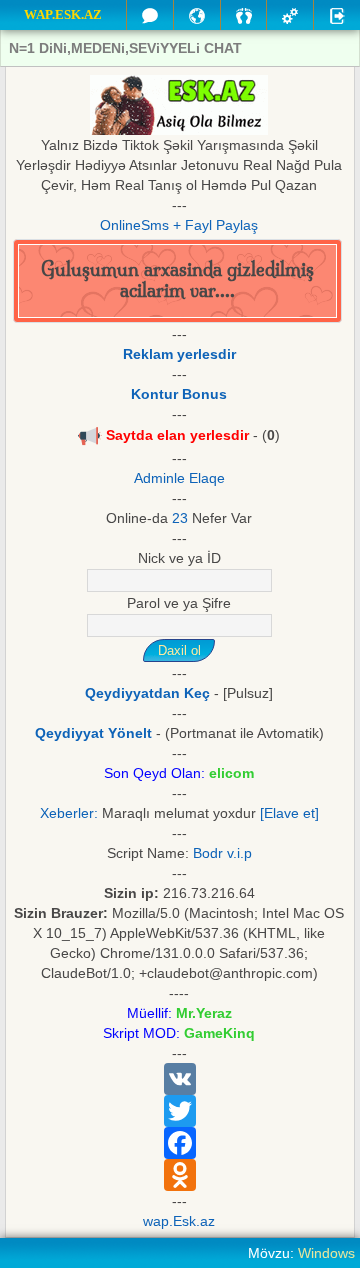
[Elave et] (289, 813)
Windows (326, 1253)
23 (180, 518)
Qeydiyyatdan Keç (147, 693)
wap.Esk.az (179, 1221)
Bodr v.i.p (222, 853)
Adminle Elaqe (179, 478)
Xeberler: (69, 813)
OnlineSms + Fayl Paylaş (179, 225)
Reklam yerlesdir (179, 354)
